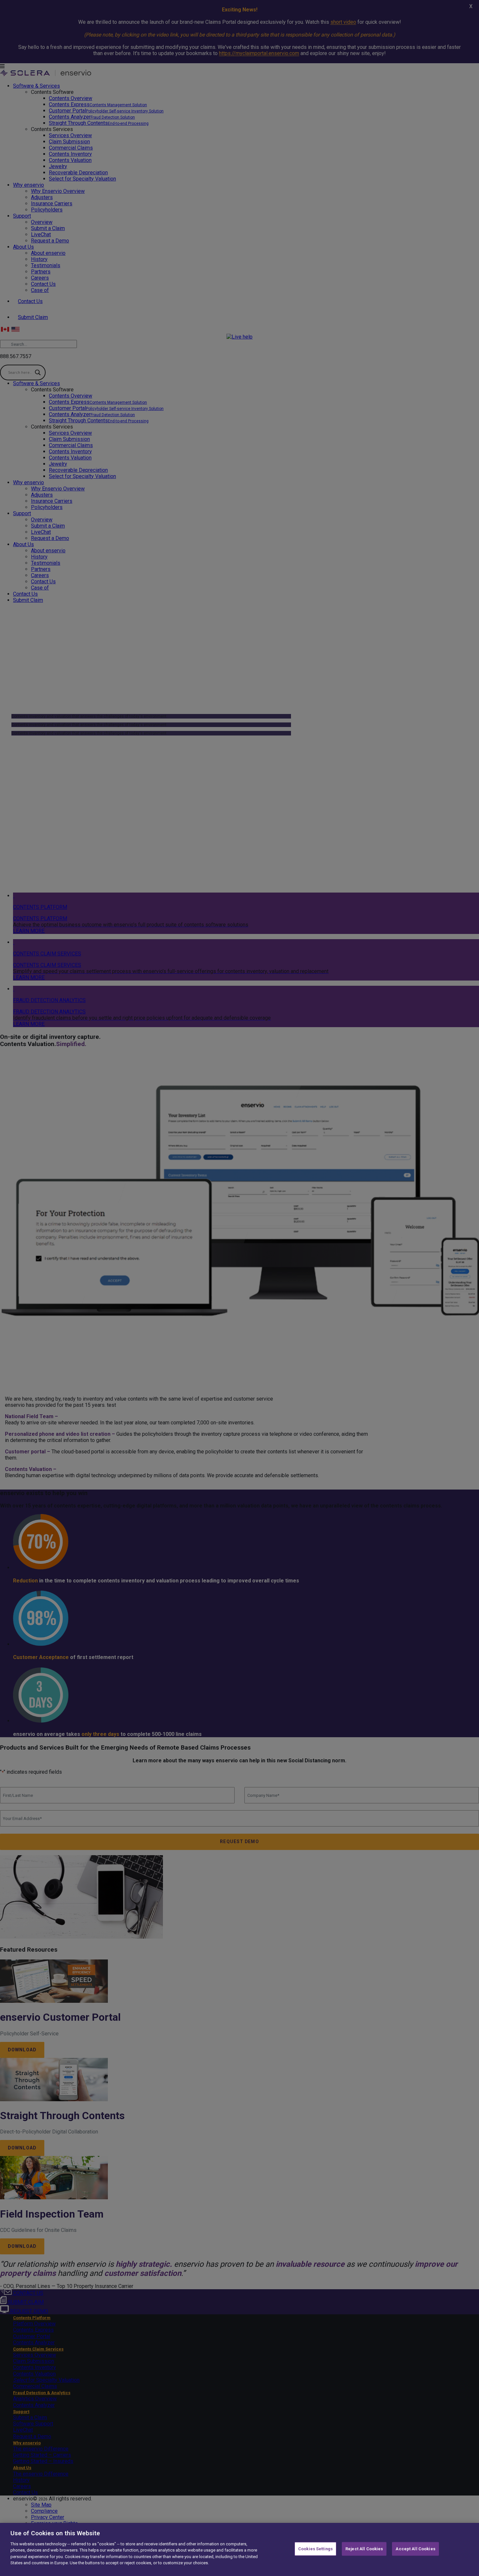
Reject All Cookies (364, 2549)
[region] (239, 2549)
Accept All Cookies (415, 2549)
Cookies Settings (315, 2549)
